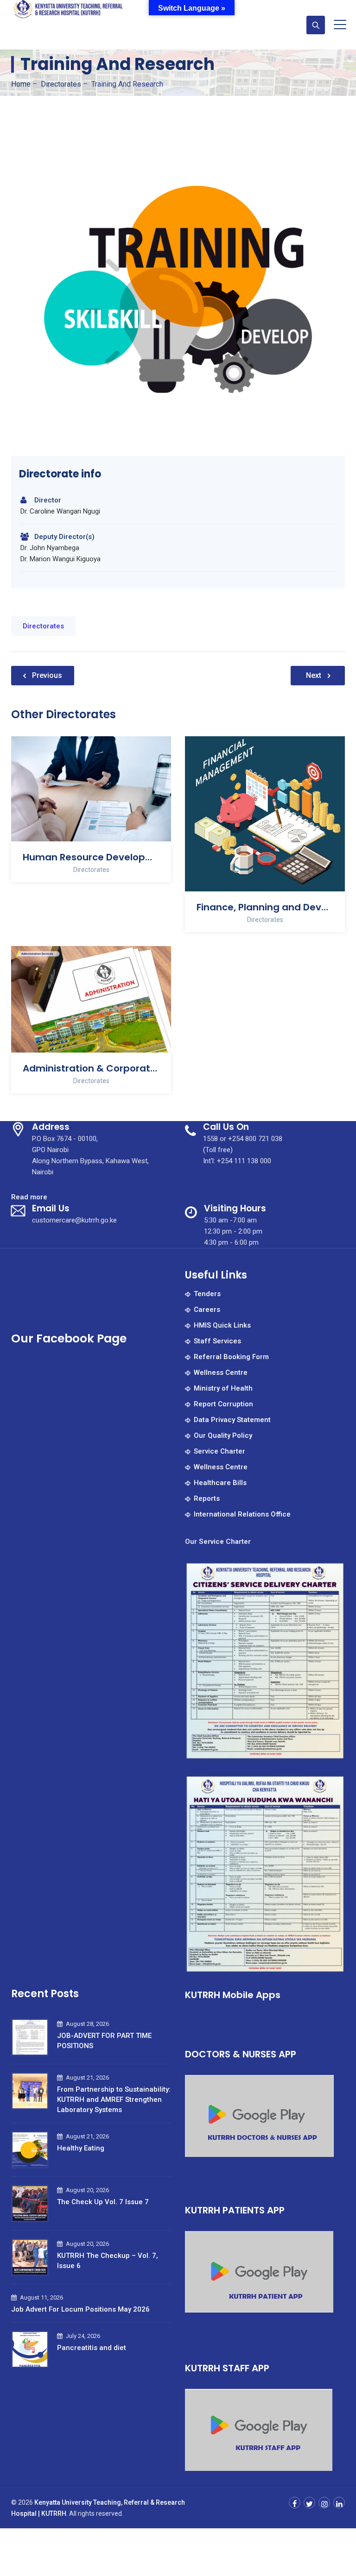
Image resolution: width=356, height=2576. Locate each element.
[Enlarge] (333, 1573)
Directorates (43, 626)
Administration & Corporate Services (91, 1068)
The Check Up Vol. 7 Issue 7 (103, 2202)
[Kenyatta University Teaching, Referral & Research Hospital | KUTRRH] (69, 12)
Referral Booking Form (231, 1357)
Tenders (207, 1294)
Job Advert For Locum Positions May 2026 (80, 2309)
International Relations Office (242, 1514)
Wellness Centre (221, 1373)
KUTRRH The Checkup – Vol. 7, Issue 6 (108, 2261)
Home (21, 84)
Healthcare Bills (220, 1483)
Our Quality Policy (223, 1435)
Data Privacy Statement (232, 1420)
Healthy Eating (81, 2148)
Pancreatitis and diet (92, 2348)
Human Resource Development (91, 857)
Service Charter (219, 1451)
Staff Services (217, 1341)
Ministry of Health (223, 1388)
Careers (207, 1310)
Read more (29, 1197)
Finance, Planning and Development (265, 907)
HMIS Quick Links (222, 1325)
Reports (207, 1498)
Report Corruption (223, 1404)
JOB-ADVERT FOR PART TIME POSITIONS (104, 2041)
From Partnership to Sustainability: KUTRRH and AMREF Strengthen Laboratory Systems (114, 2100)
